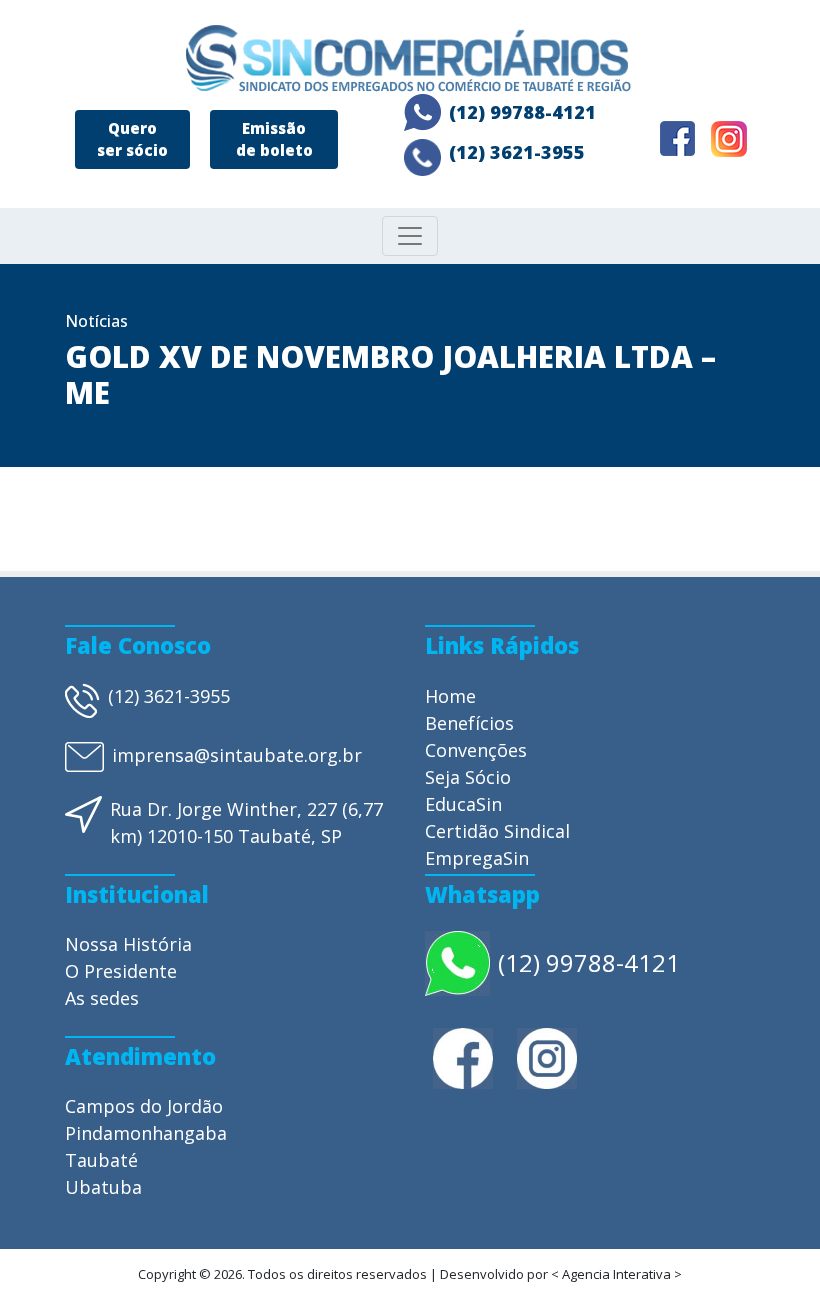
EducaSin (463, 804)
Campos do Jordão (144, 1106)
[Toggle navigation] (410, 236)
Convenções (476, 750)
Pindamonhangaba (146, 1133)
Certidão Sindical (497, 831)
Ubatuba (103, 1187)
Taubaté (101, 1160)
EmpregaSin (477, 858)
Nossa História (128, 944)
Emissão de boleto (274, 139)
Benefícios (469, 723)
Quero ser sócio (132, 139)
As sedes (102, 998)
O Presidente (121, 971)
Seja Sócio (468, 777)
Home (450, 696)
